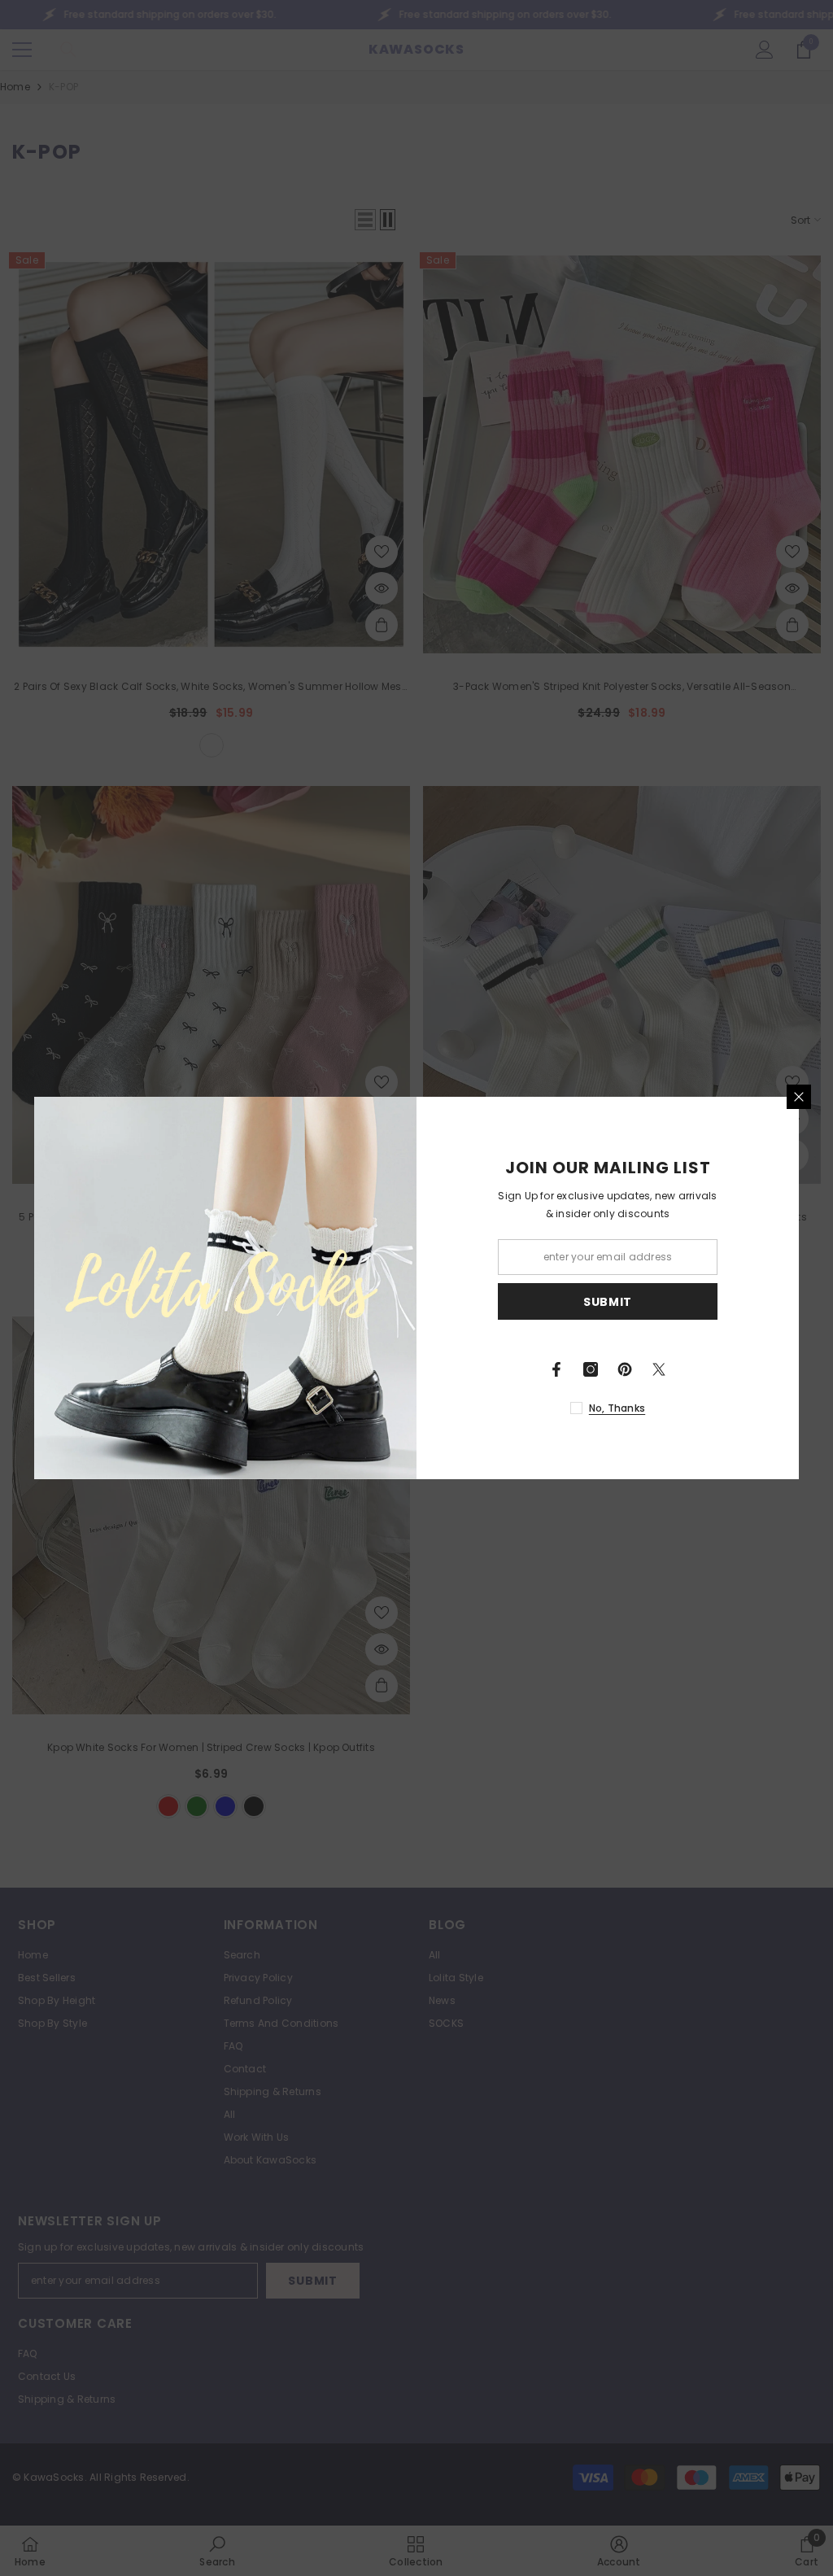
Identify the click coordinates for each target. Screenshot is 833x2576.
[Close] (799, 1097)
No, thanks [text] (617, 1408)
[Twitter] (659, 1369)
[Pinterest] (625, 1369)
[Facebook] (556, 1369)
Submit (608, 1302)
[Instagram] (591, 1369)
